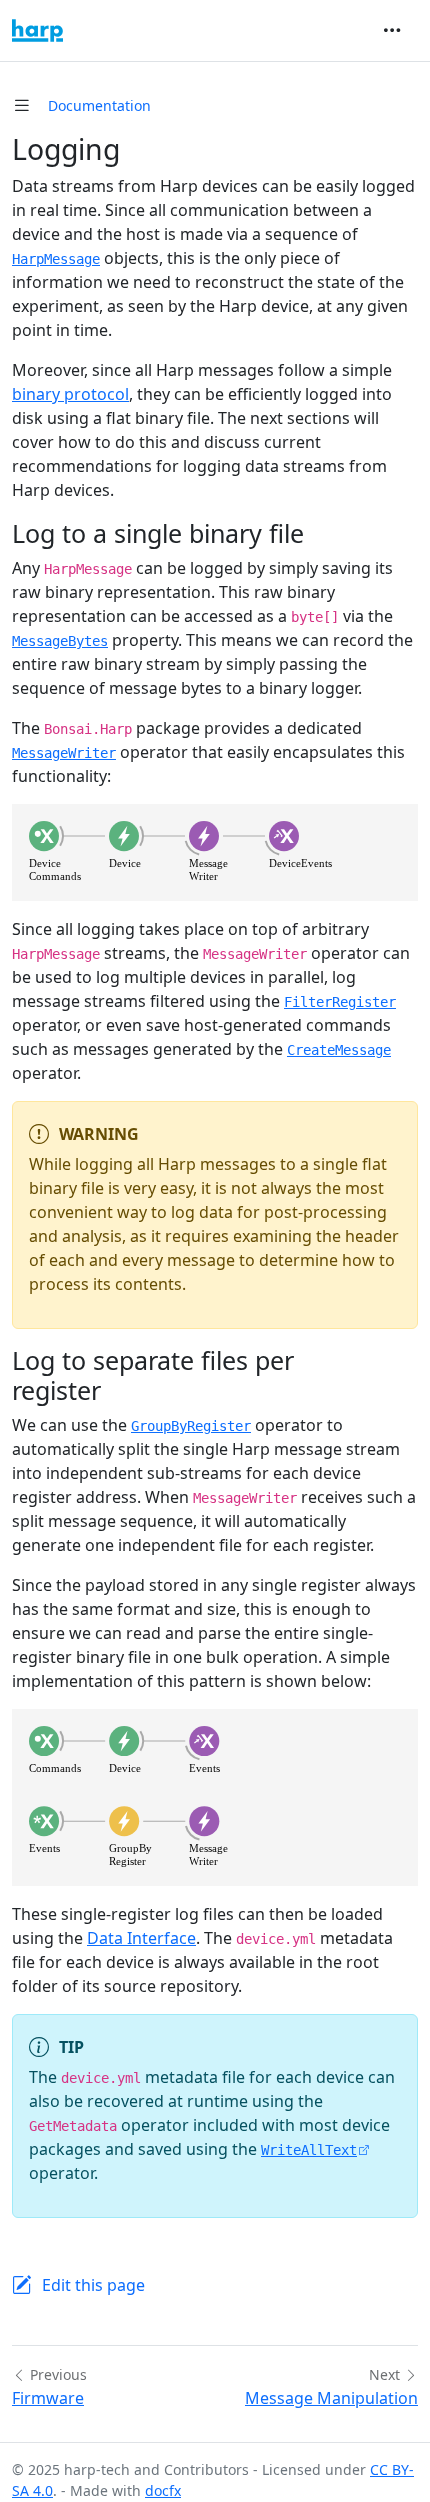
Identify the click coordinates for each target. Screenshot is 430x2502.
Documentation (99, 105)
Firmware (48, 2398)
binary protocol (70, 394)
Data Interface (141, 1938)
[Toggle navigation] (392, 30)
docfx (163, 2490)
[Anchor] (321, 533)
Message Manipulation (331, 2398)
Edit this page (93, 2285)
